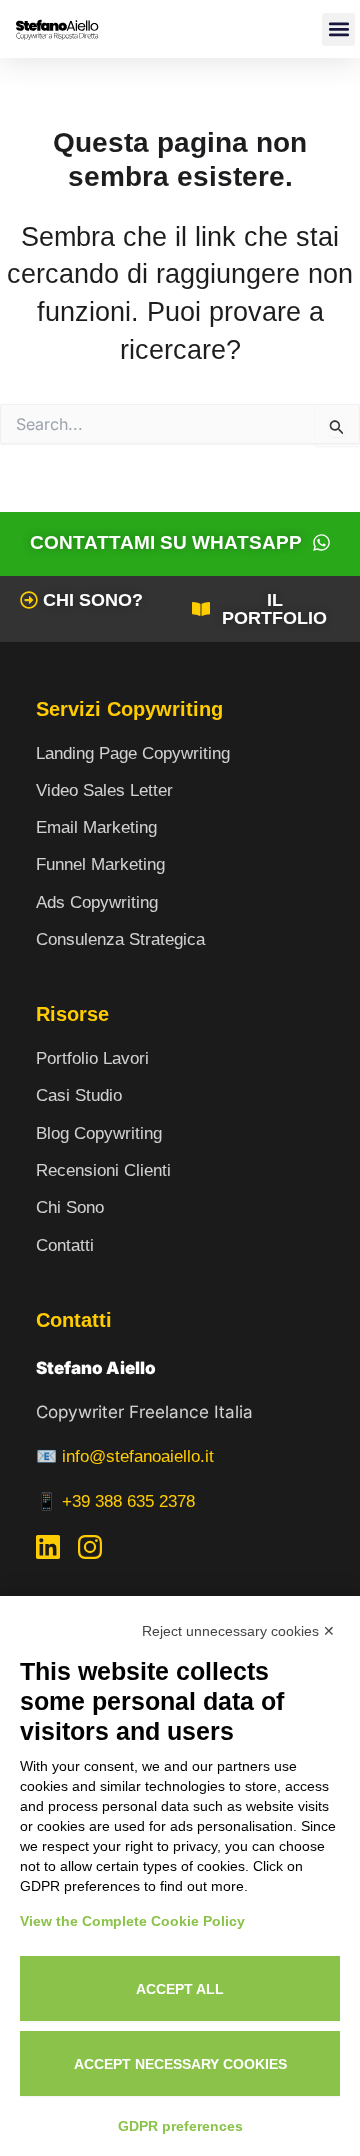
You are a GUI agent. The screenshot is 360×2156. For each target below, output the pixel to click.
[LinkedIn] (48, 1550)
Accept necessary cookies (180, 2064)
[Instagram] (90, 1550)
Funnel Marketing (100, 864)
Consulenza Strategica (120, 939)
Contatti (65, 1245)
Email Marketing (96, 827)
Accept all (180, 1989)
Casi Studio (79, 1095)
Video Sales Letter (104, 790)
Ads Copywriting (97, 902)
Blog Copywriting (99, 1133)
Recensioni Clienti (103, 1170)
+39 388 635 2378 (128, 1501)
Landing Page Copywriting (133, 753)
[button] (338, 29)
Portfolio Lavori (92, 1058)
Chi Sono (70, 1207)
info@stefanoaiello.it (138, 1456)
